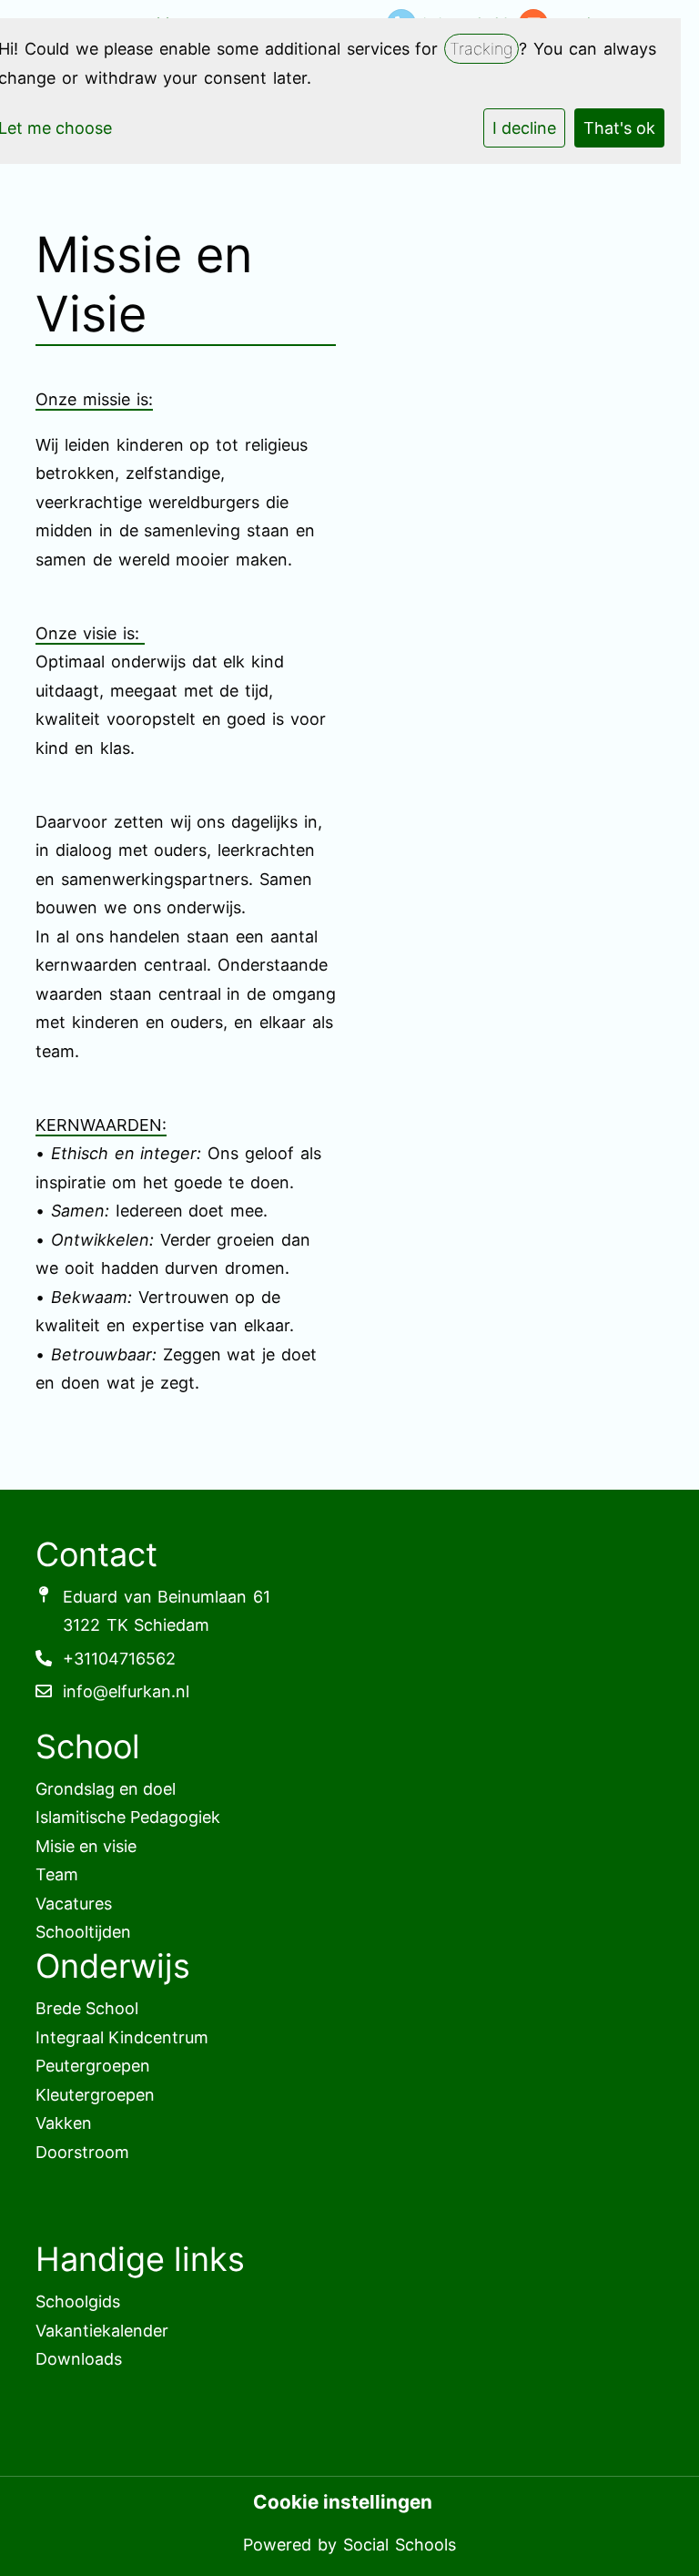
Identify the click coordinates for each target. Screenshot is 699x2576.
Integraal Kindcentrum (122, 2037)
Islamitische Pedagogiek (128, 1817)
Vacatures (74, 1904)
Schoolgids (78, 2301)
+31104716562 (119, 1659)
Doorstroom (82, 2152)
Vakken (64, 2123)
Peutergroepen (93, 2066)
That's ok (619, 128)
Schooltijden (83, 1932)
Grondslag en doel (106, 1789)
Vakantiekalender (102, 2331)
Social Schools (400, 2545)
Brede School (87, 2008)
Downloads (79, 2359)
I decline (524, 128)
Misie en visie (86, 1846)
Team (57, 1874)
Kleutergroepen (95, 2095)
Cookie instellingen (343, 2503)
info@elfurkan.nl (126, 1691)
